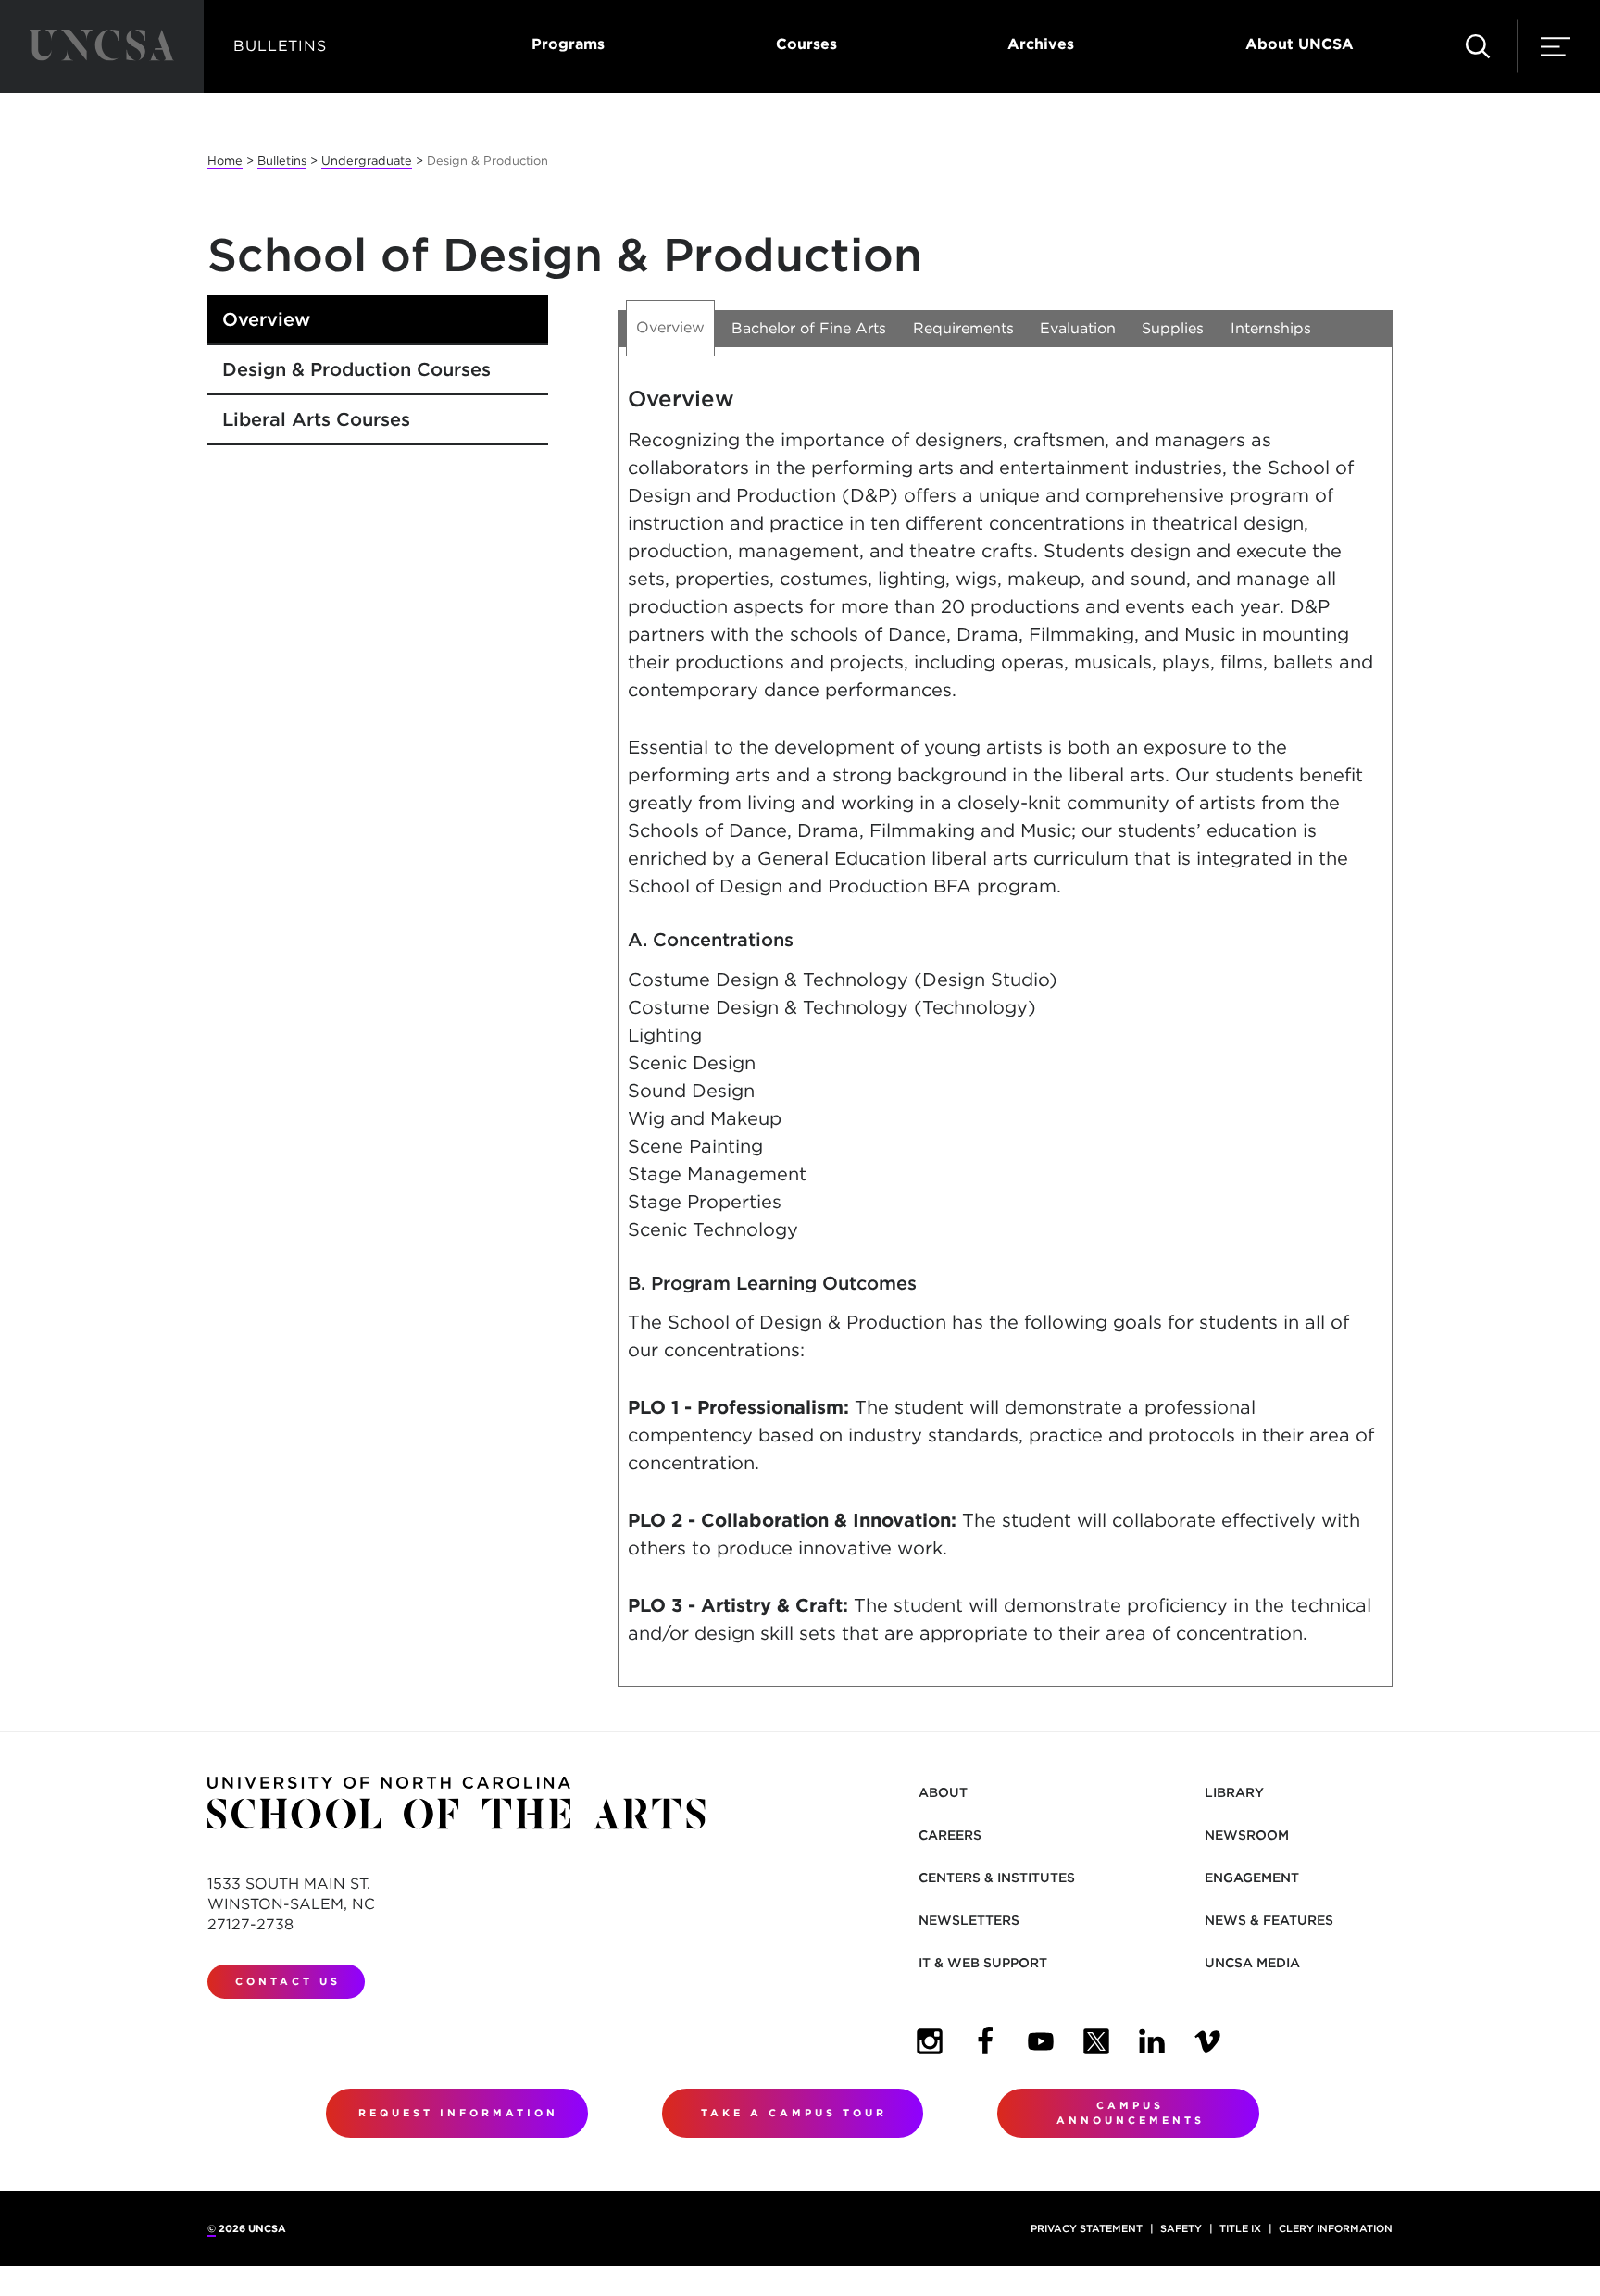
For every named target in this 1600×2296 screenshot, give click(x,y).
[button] (1478, 46)
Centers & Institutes (997, 1878)
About (943, 1792)
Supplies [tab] (1173, 328)
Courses (806, 44)
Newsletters (969, 1920)
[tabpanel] (1005, 1031)
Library (1234, 1792)
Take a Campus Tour (794, 2113)
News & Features (1269, 1920)
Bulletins (282, 161)
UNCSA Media (1252, 1963)
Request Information (458, 2113)
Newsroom (1247, 1835)
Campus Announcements (1131, 2113)
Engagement (1252, 1878)
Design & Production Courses (356, 369)
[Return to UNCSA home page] (456, 1803)
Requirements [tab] (963, 328)
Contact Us (288, 1981)
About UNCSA (1300, 44)
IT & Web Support (983, 1963)
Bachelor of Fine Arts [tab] (809, 328)
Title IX (1240, 2228)
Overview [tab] (670, 327)
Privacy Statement (1087, 2228)
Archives (1041, 44)
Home (225, 161)
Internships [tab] (1271, 328)
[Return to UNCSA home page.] (102, 46)
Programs (568, 44)
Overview (266, 319)
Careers (950, 1835)
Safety (1181, 2228)
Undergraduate (367, 161)
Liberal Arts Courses (316, 419)
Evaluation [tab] (1078, 328)
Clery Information (1336, 2228)
